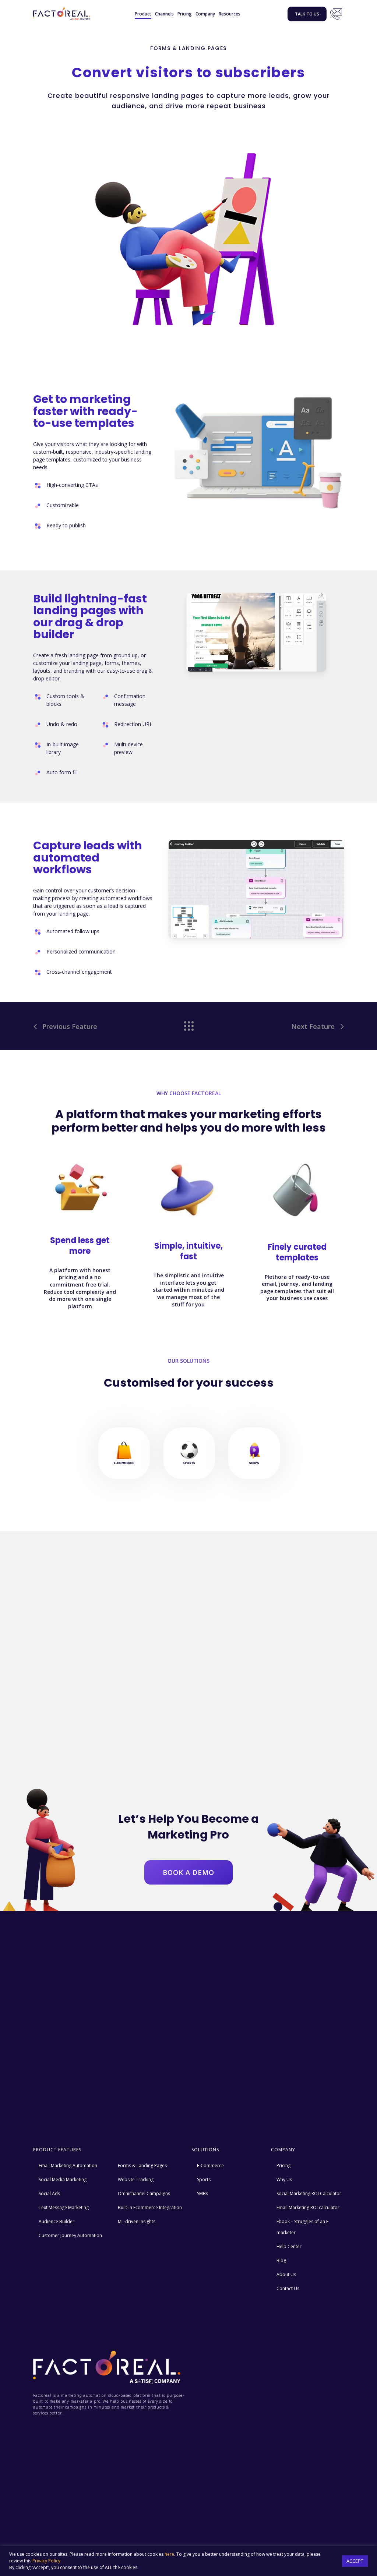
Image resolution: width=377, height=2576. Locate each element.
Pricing (185, 14)
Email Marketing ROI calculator (308, 2207)
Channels (164, 14)
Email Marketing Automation (68, 2165)
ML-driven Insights (137, 2221)
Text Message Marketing (64, 2207)
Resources (230, 14)
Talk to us (307, 14)
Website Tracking (136, 2179)
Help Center (289, 2246)
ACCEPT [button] (355, 2561)
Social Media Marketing (63, 2179)
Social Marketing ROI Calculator (309, 2193)
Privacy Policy (46, 2561)
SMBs (202, 2193)
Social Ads (49, 2193)
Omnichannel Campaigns (144, 2193)
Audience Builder (57, 2221)
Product (143, 14)
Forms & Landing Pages (142, 2165)
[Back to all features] (188, 1024)
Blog (281, 2260)
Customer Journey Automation (70, 2235)
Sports (204, 2179)
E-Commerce (210, 2165)
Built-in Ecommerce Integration (150, 2207)
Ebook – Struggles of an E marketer (302, 2227)
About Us (286, 2274)
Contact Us (336, 14)
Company (205, 14)
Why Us (284, 2179)
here (169, 2554)
